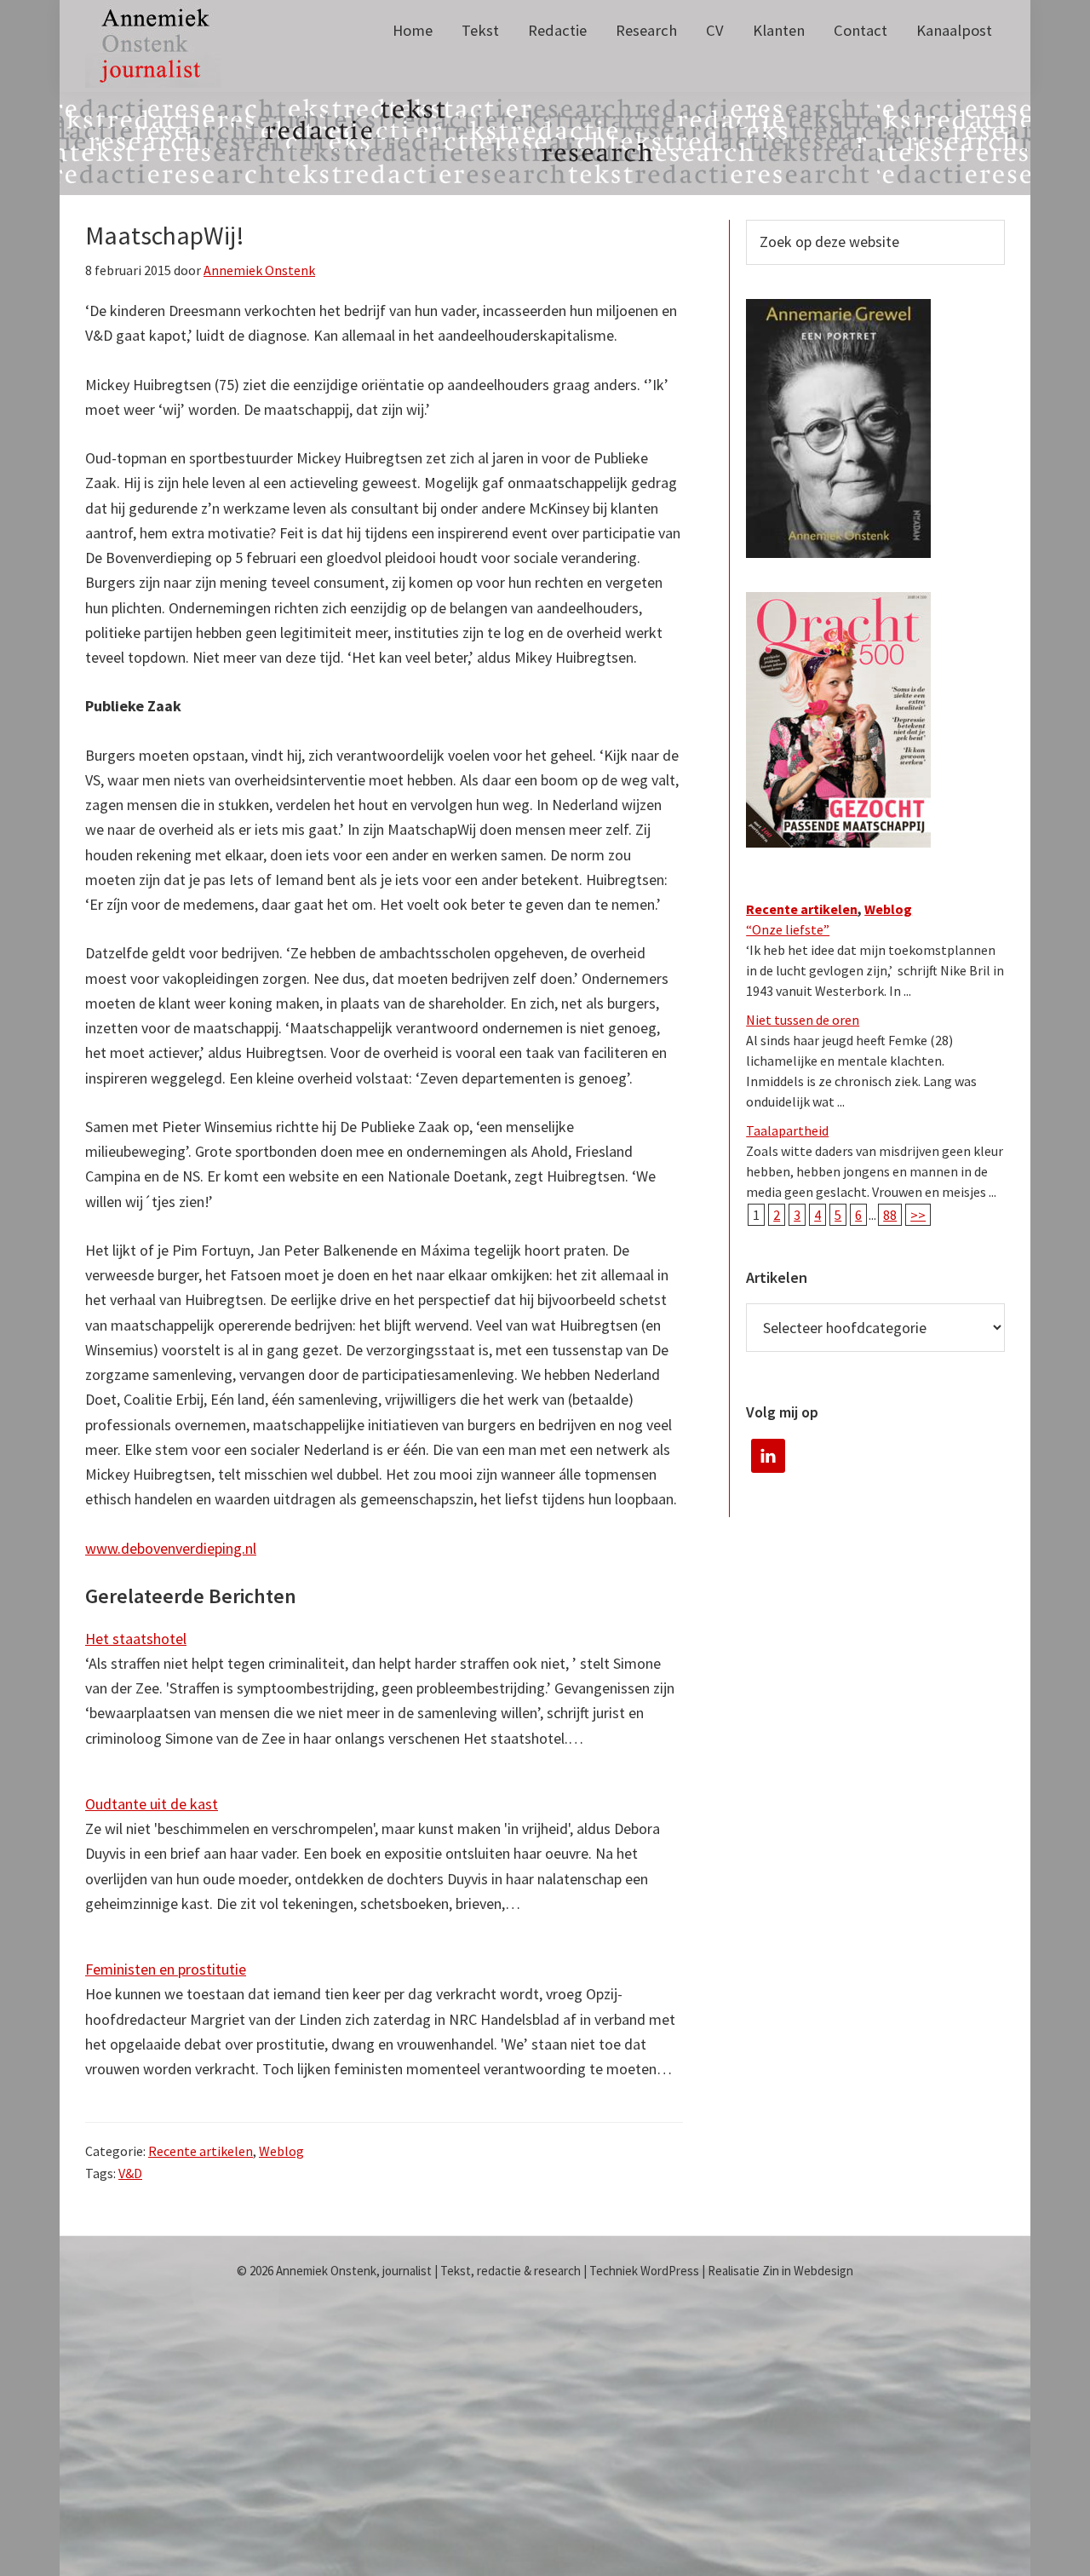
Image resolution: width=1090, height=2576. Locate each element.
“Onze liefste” (788, 929)
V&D (130, 2173)
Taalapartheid (787, 1130)
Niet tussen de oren (803, 1020)
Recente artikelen (201, 2151)
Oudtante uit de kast (152, 1804)
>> (918, 1215)
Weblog (281, 2151)
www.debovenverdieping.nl (171, 1548)
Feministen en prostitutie (166, 1969)
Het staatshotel (136, 1639)
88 (890, 1215)
